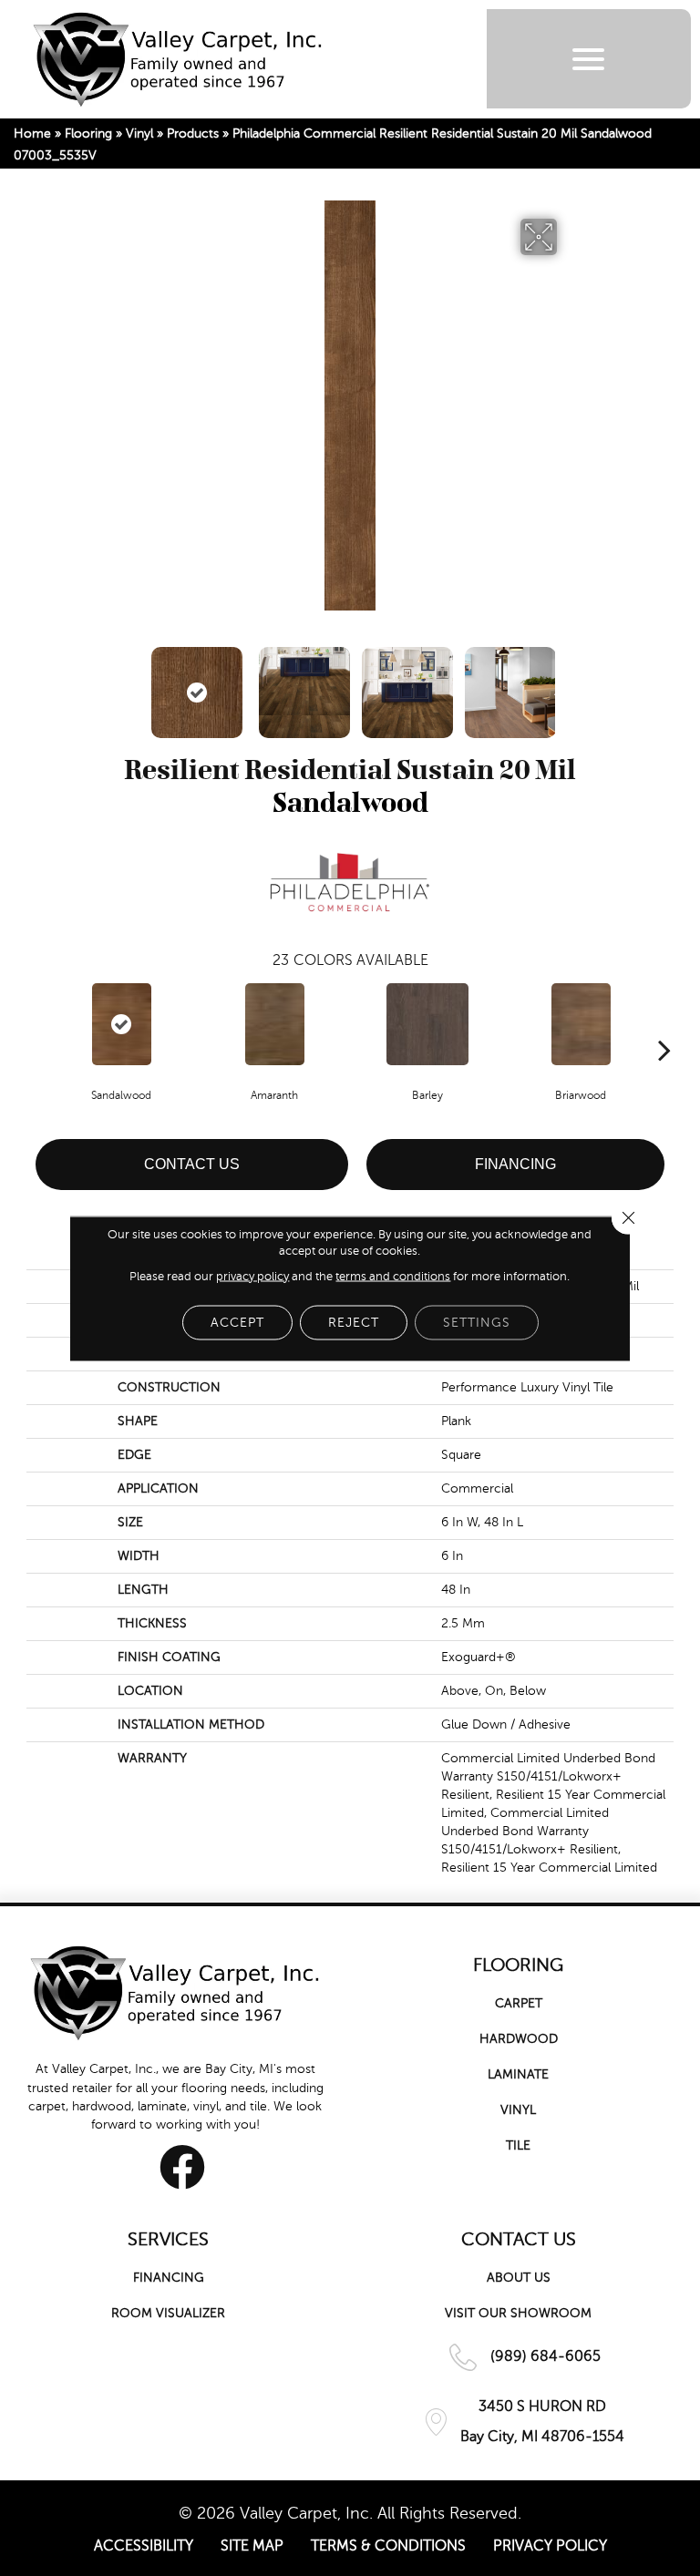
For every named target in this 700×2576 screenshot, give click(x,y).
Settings (477, 1322)
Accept (237, 1322)
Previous (131, 683)
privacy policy (252, 1276)
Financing (515, 1164)
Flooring (88, 133)
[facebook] (182, 2167)
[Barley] (427, 1024)
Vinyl (139, 133)
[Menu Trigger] (588, 59)
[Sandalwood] (121, 1024)
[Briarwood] (581, 1024)
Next (569, 683)
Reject (354, 1322)
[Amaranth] (274, 1024)
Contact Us (192, 1164)
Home (32, 133)
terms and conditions (393, 1276)
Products (193, 133)
